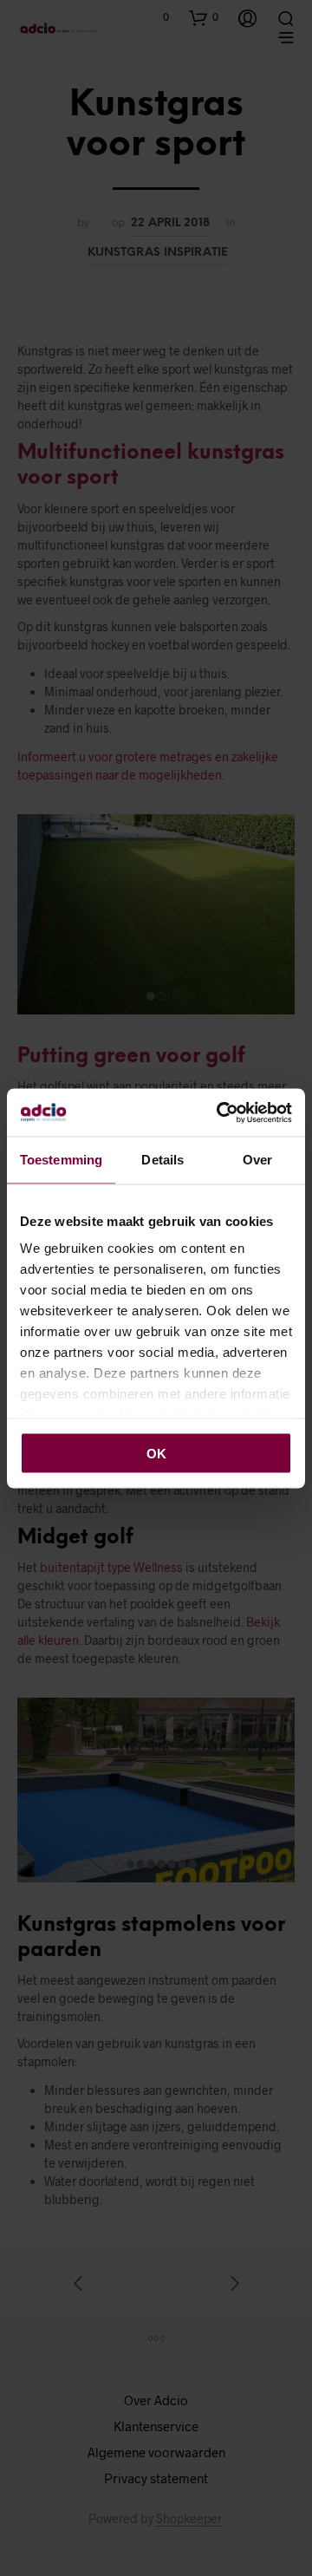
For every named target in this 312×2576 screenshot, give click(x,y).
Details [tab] (162, 1160)
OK (156, 1453)
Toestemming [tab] (61, 1160)
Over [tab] (257, 1160)
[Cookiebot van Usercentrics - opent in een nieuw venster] (220, 1112)
